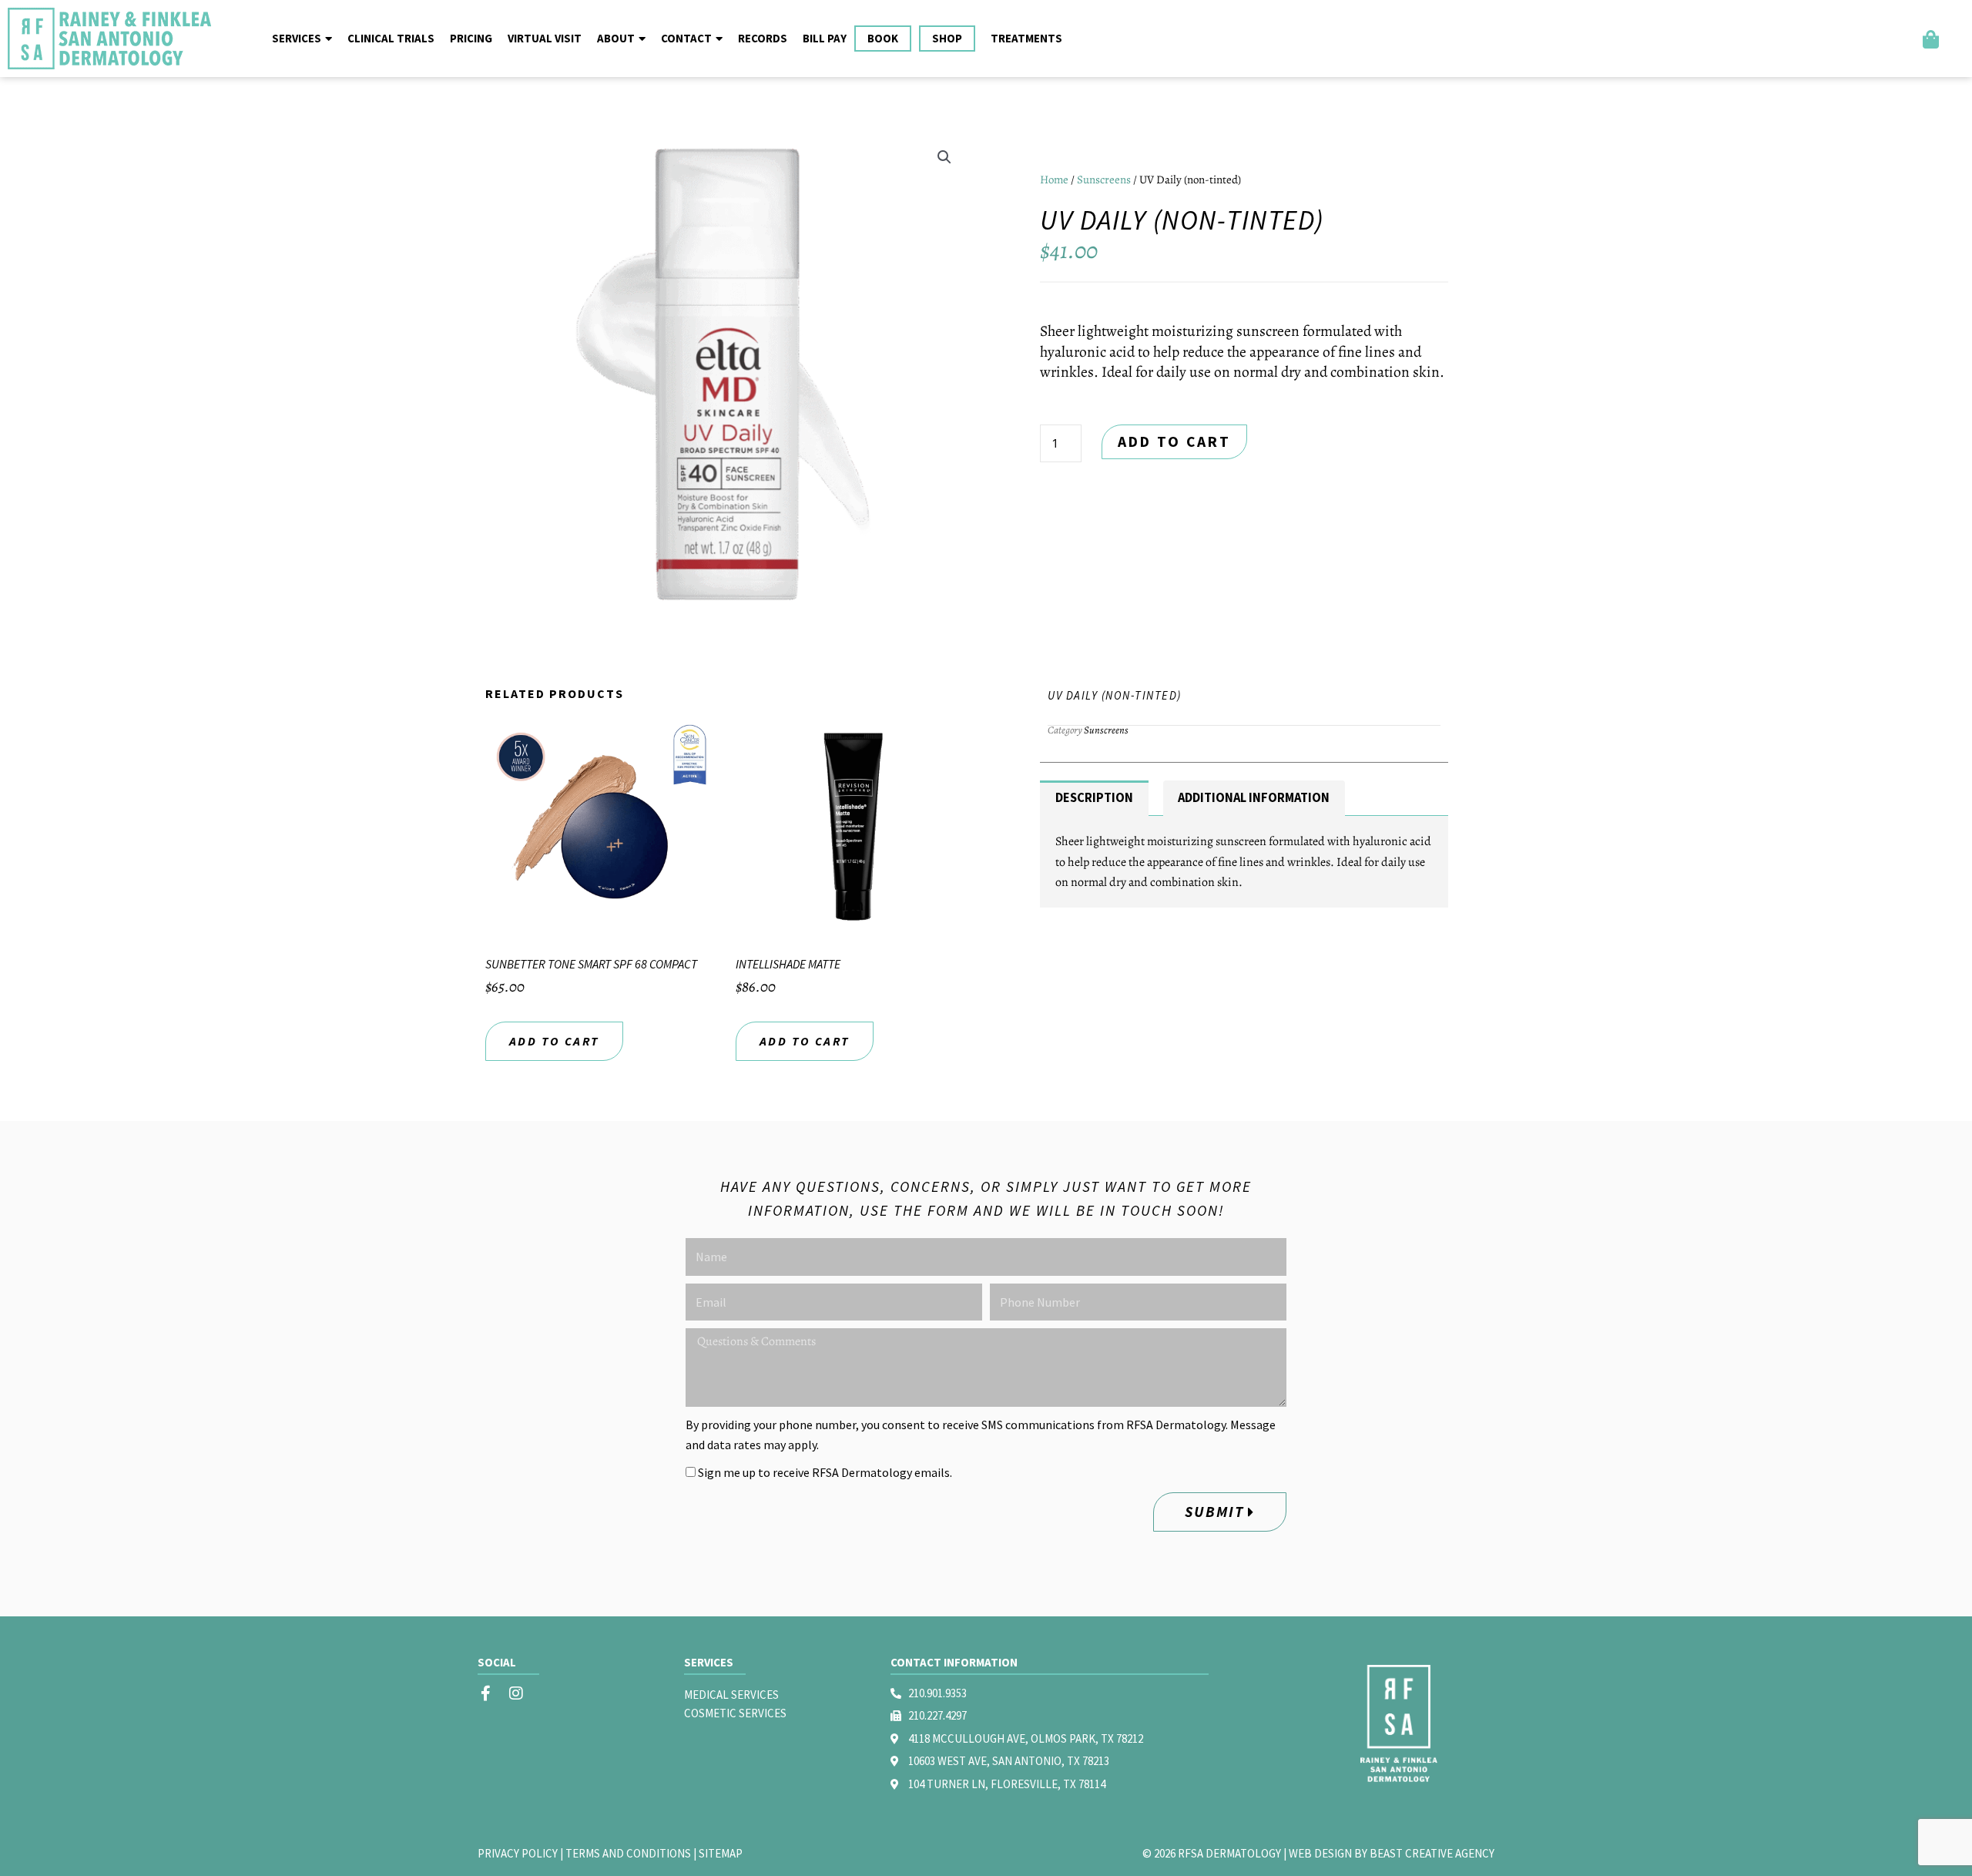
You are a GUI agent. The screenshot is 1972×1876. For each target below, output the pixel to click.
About (616, 38)
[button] (944, 157)
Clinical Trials (391, 38)
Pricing (471, 38)
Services (297, 38)
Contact (686, 38)
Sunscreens (1104, 180)
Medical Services (731, 1695)
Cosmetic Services (735, 1713)
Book (883, 38)
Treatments (1026, 38)
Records (763, 38)
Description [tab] (1094, 798)
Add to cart (1174, 441)
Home (1054, 180)
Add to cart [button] (554, 1041)
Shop (947, 38)
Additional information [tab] (1254, 798)
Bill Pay (825, 38)
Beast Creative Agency (1432, 1853)
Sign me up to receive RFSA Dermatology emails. (825, 1472)
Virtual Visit (545, 38)
